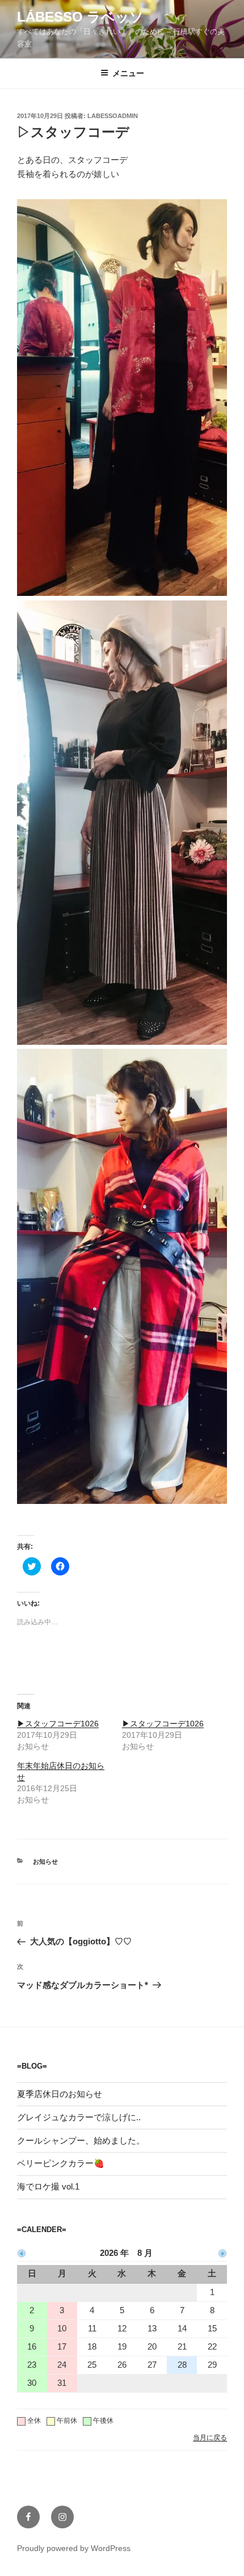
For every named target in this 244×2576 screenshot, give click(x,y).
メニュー (128, 73)
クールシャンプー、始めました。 (81, 2140)
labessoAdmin (113, 116)
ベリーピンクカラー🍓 (61, 2163)
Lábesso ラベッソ (80, 17)
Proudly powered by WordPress (74, 2548)
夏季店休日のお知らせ (60, 2094)
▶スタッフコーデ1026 (58, 1724)
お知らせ (45, 1861)
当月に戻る (210, 2438)
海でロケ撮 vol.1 (48, 2186)
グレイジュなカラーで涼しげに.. (79, 2117)
